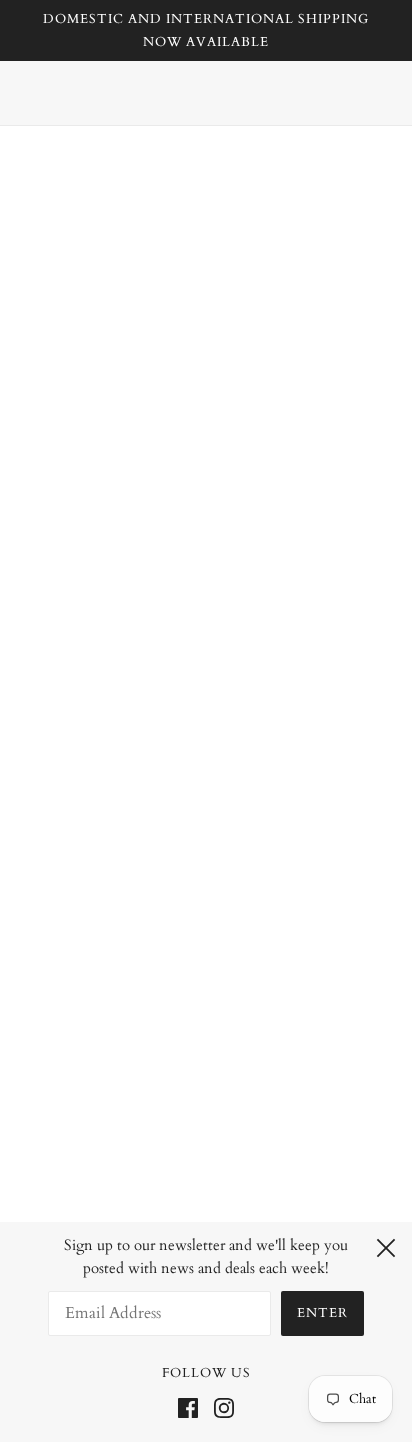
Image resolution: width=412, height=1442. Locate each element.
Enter (322, 1313)
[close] (386, 1245)
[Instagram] (220, 1406)
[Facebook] (192, 1406)
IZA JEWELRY (206, 245)
